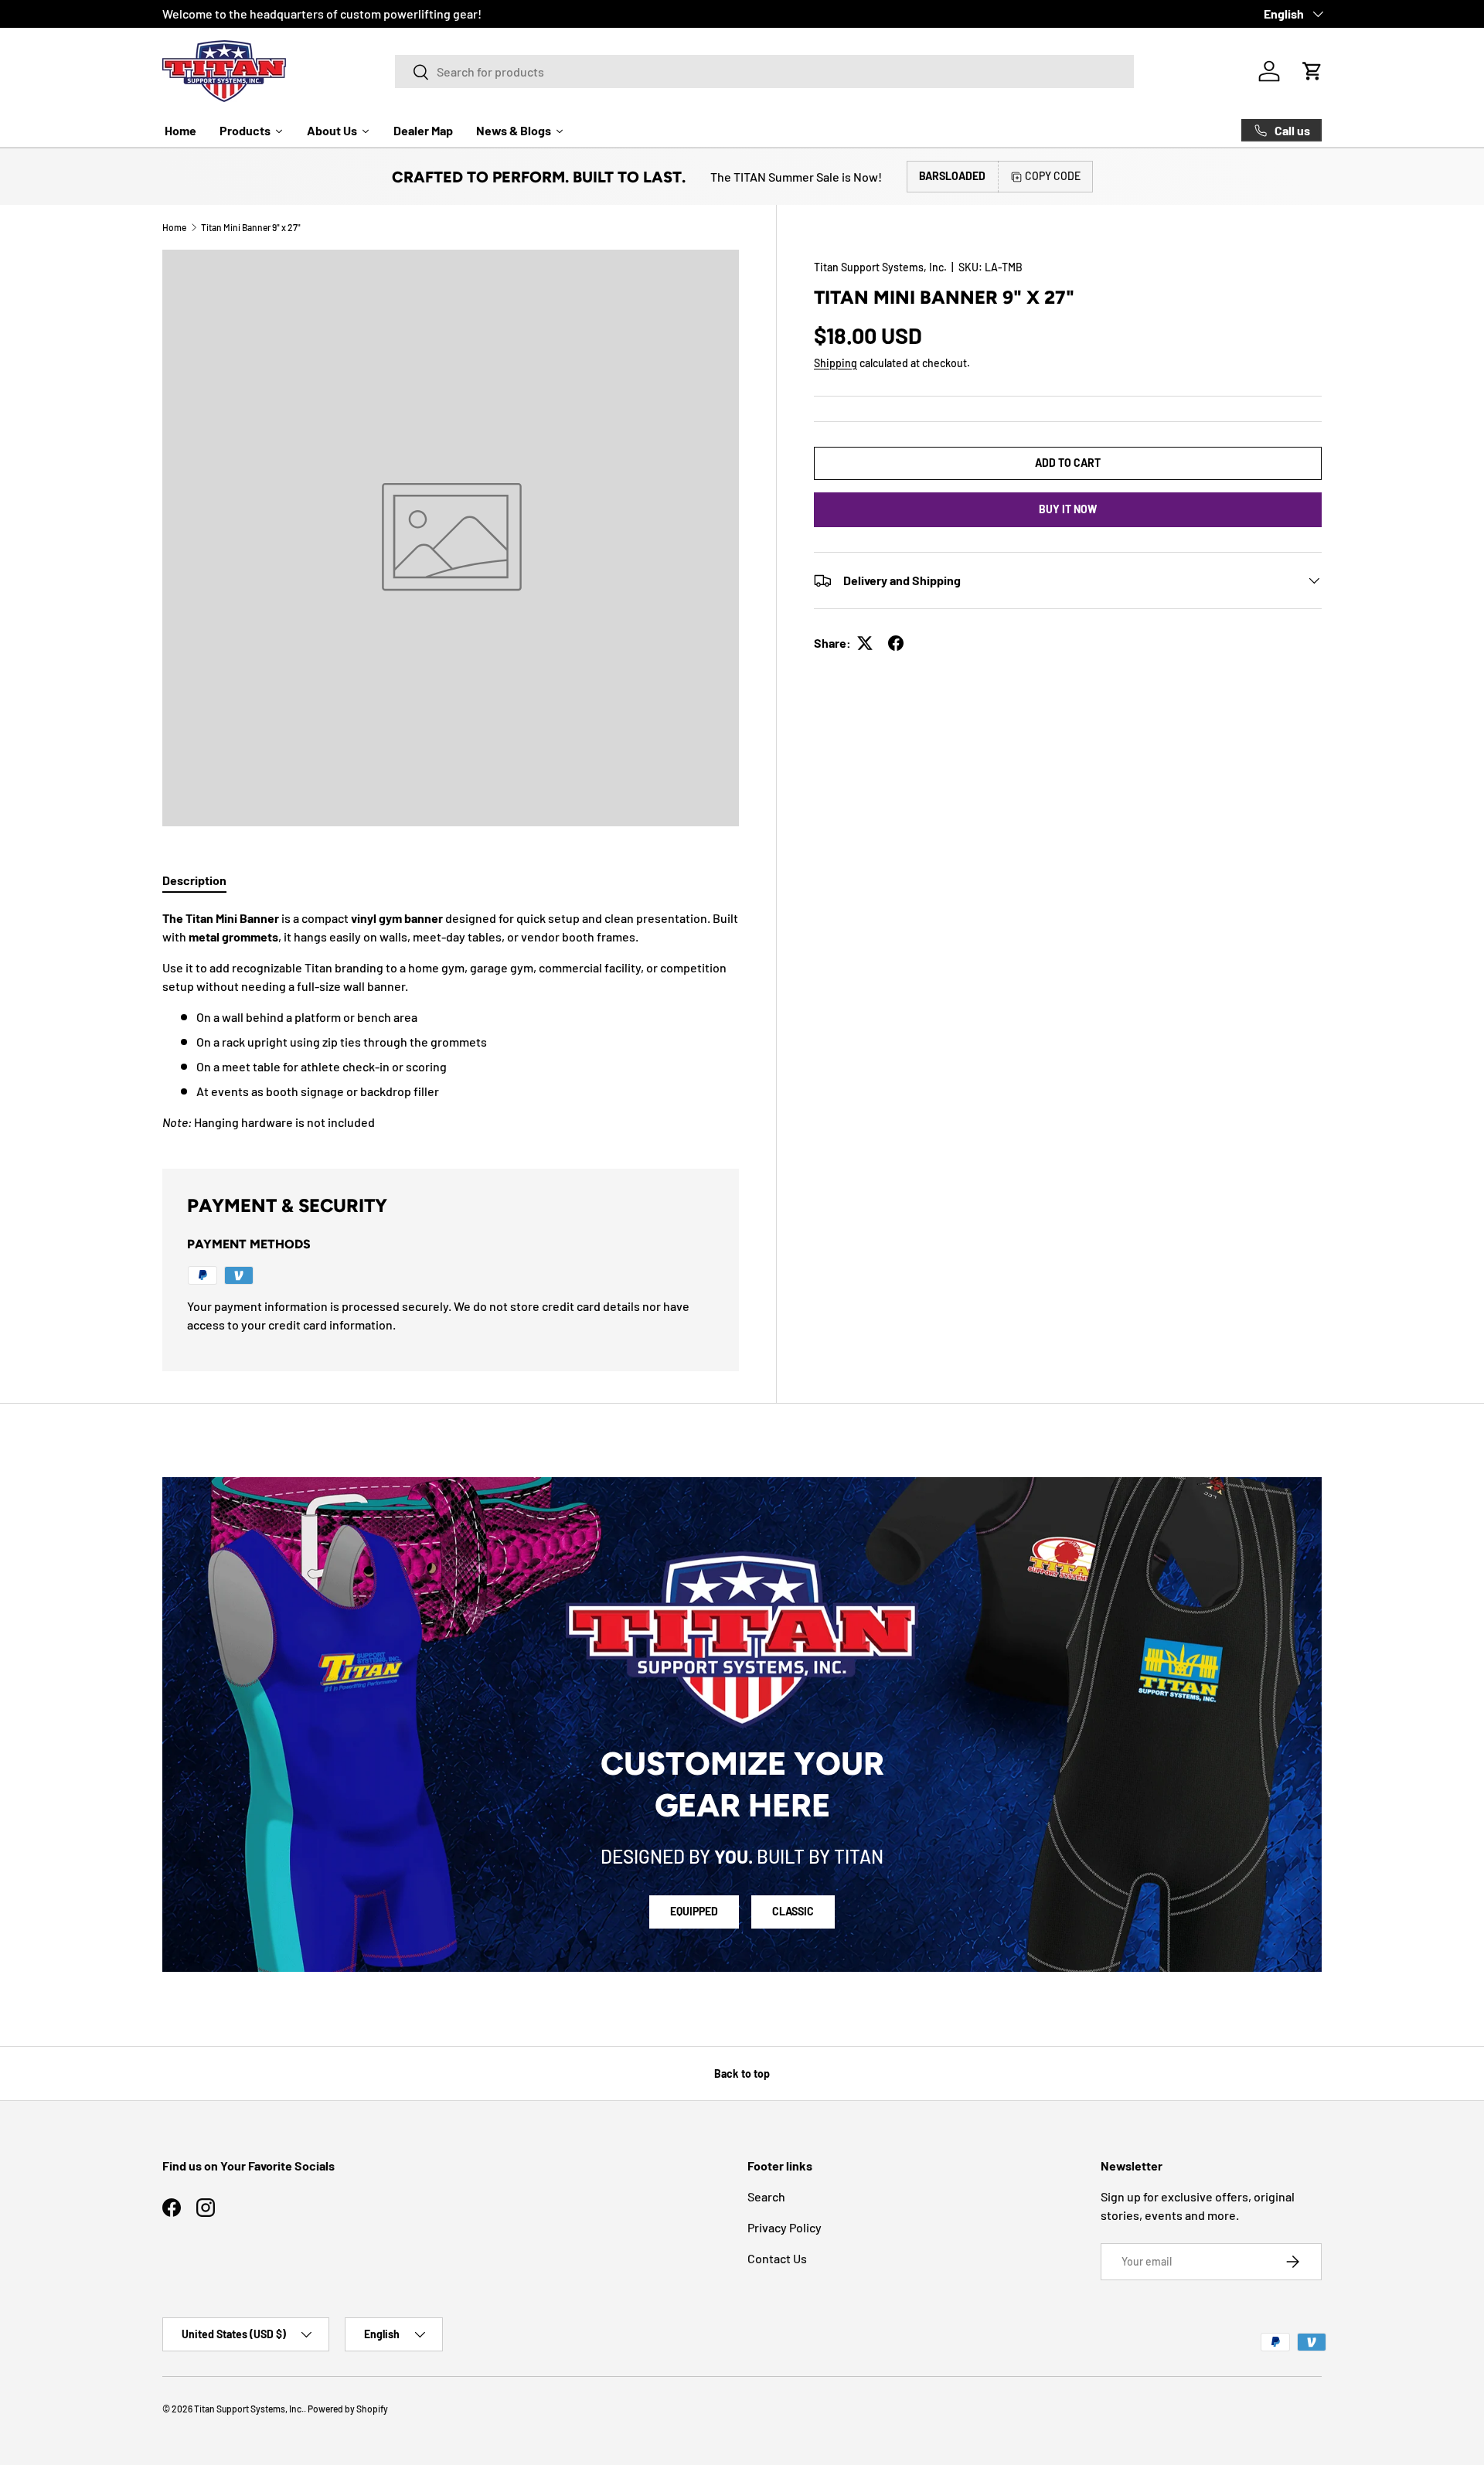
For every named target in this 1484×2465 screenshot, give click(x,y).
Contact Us (777, 2258)
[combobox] (764, 71)
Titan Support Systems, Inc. (880, 267)
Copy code (1053, 176)
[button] (1312, 71)
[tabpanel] (451, 1020)
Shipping (836, 363)
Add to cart (1068, 463)
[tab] (194, 880)
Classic (793, 1911)
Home (174, 227)
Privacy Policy (785, 2227)
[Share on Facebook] (896, 643)
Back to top (742, 2073)
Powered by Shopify (348, 2409)
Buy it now (1068, 509)
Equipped (694, 1911)
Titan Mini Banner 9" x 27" (251, 227)
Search (766, 2196)
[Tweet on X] (865, 643)
